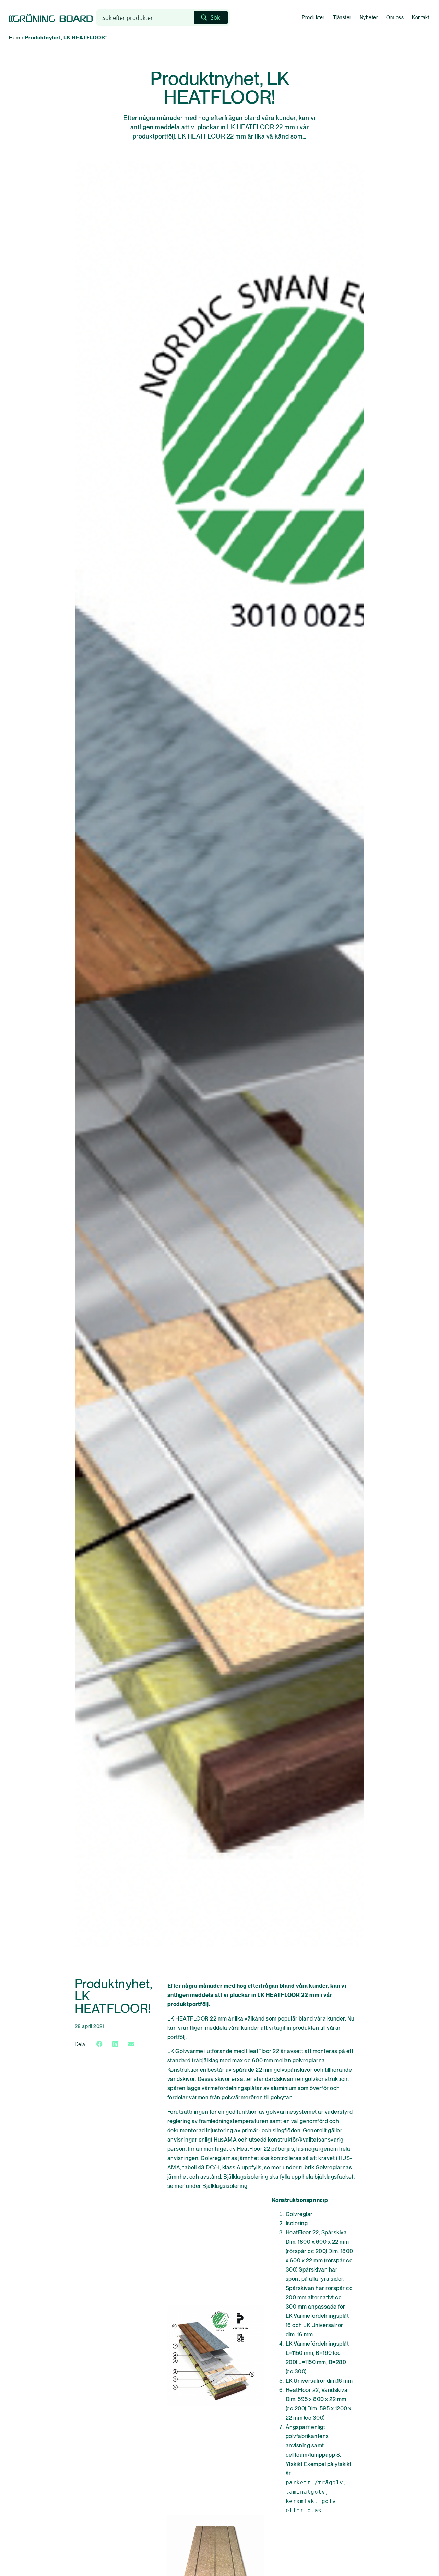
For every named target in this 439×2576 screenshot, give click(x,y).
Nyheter (369, 17)
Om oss (395, 17)
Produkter (313, 17)
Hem (15, 38)
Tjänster (342, 17)
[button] (99, 2044)
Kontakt (421, 17)
